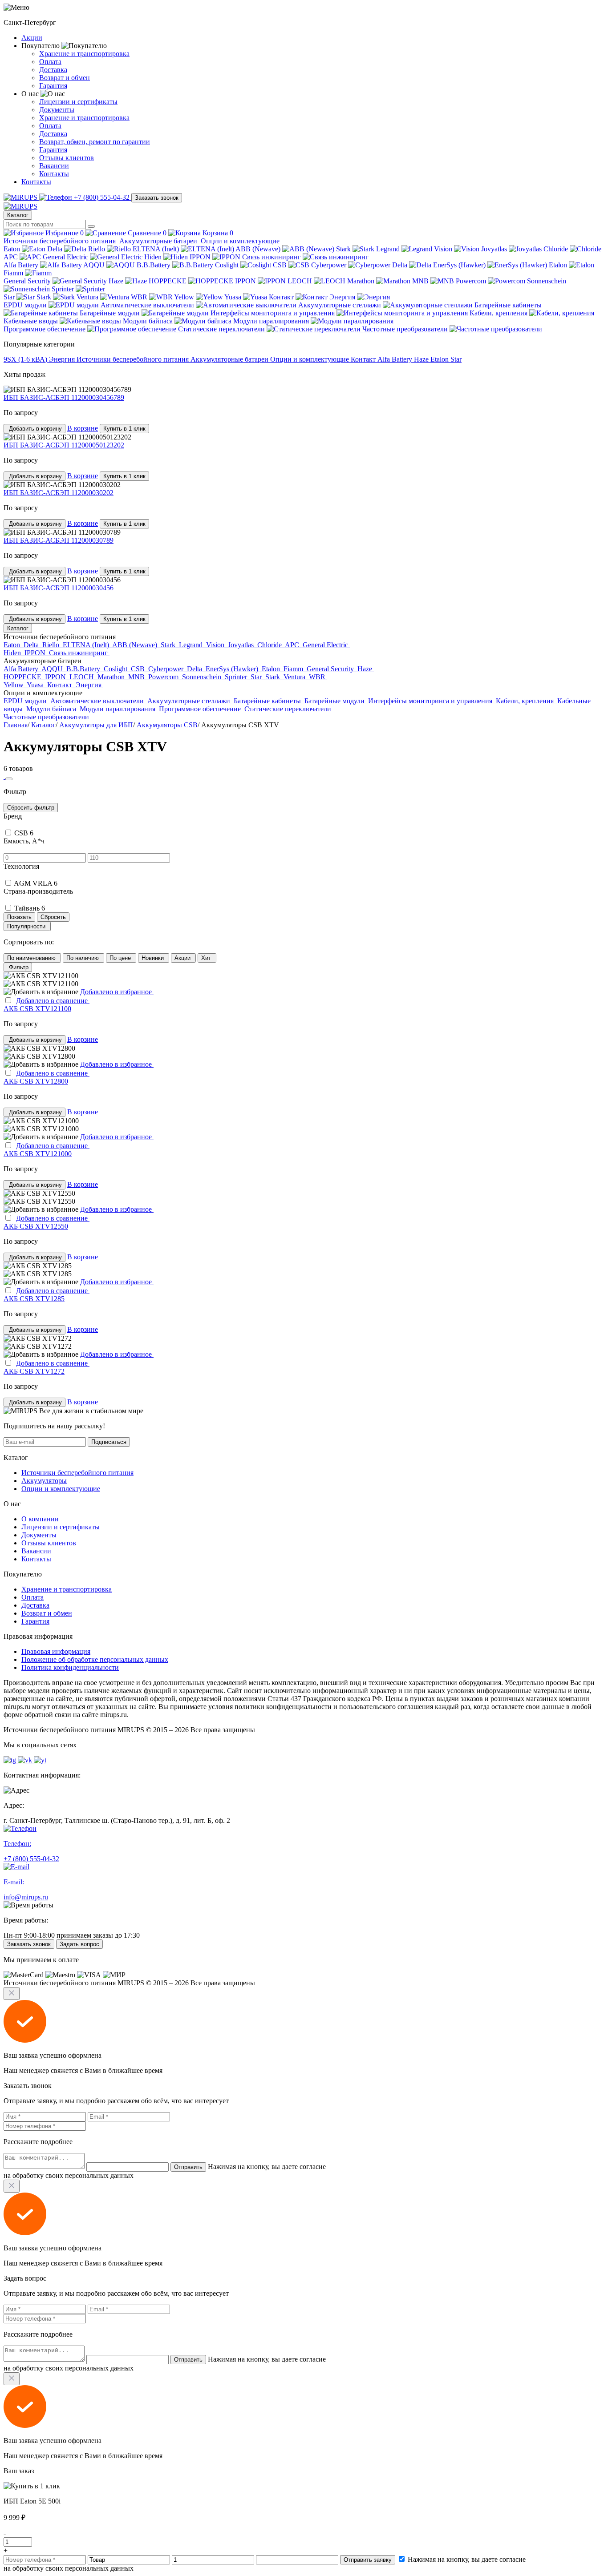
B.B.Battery (154, 265)
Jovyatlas (495, 249)
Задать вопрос (79, 1944)
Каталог (18, 215)
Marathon (362, 281)
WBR (140, 297)
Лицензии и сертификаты (78, 102)
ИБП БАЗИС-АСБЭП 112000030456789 (64, 397)
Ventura (88, 297)
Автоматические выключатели (148, 305)
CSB (281, 265)
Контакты (54, 174)
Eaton (13, 249)
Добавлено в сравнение (53, 1001)
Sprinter (64, 289)
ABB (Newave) (259, 249)
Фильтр (18, 967)
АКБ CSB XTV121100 (37, 1009)
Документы (57, 110)
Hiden (154, 257)
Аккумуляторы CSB (167, 725)
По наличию (83, 958)
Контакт (282, 297)
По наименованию (32, 958)
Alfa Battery (22, 265)
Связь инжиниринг (272, 257)
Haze (117, 281)
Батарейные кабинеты (268, 701)
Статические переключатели (222, 329)
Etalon (559, 265)
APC (12, 257)
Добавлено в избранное (117, 992)
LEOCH (301, 281)
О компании (40, 1519)
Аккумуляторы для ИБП (96, 725)
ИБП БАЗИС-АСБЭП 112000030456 (59, 588)
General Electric (66, 257)
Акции (32, 38)
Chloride (557, 249)
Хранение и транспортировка (84, 54)
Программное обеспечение (45, 329)
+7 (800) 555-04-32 (102, 197)
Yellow (185, 297)
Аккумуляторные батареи (159, 241)
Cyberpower (330, 265)
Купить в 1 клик (124, 429)
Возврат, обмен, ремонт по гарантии (95, 142)
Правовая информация (56, 1651)
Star (10, 297)
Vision (444, 249)
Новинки (154, 958)
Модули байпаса (149, 321)
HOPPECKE (168, 281)
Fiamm (14, 273)
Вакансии (54, 166)
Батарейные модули (111, 313)
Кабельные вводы (32, 321)
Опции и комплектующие (241, 241)
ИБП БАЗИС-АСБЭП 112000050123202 (64, 445)
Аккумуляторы (44, 1481)
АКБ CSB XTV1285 (34, 1299)
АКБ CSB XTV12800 (36, 1081)
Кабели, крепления (499, 313)
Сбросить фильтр (31, 808)
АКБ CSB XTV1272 (34, 1371)
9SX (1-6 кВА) (26, 359)
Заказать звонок (157, 198)
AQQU (95, 265)
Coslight (228, 265)
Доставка (53, 70)
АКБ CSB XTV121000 (38, 1154)
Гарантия (53, 86)
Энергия (343, 297)
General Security (28, 281)
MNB (421, 281)
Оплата (50, 62)
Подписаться (109, 1442)
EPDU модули (26, 305)
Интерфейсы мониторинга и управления (274, 313)
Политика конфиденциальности (70, 1667)
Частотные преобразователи (406, 329)
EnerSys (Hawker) (460, 265)
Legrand (389, 249)
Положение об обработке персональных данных (95, 1659)
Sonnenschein (203, 677)
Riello (97, 249)
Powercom (472, 281)
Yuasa (234, 297)
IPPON (201, 257)
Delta (56, 249)
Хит (207, 958)
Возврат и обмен (65, 78)
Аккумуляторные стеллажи (340, 305)
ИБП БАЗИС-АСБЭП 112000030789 (59, 540)
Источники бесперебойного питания (61, 241)
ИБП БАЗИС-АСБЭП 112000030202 (59, 493)
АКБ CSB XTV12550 (36, 1226)
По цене (121, 958)
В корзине (83, 428)
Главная (16, 725)
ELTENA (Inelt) (157, 249)
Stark (344, 249)
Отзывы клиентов (67, 158)
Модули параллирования (272, 321)
